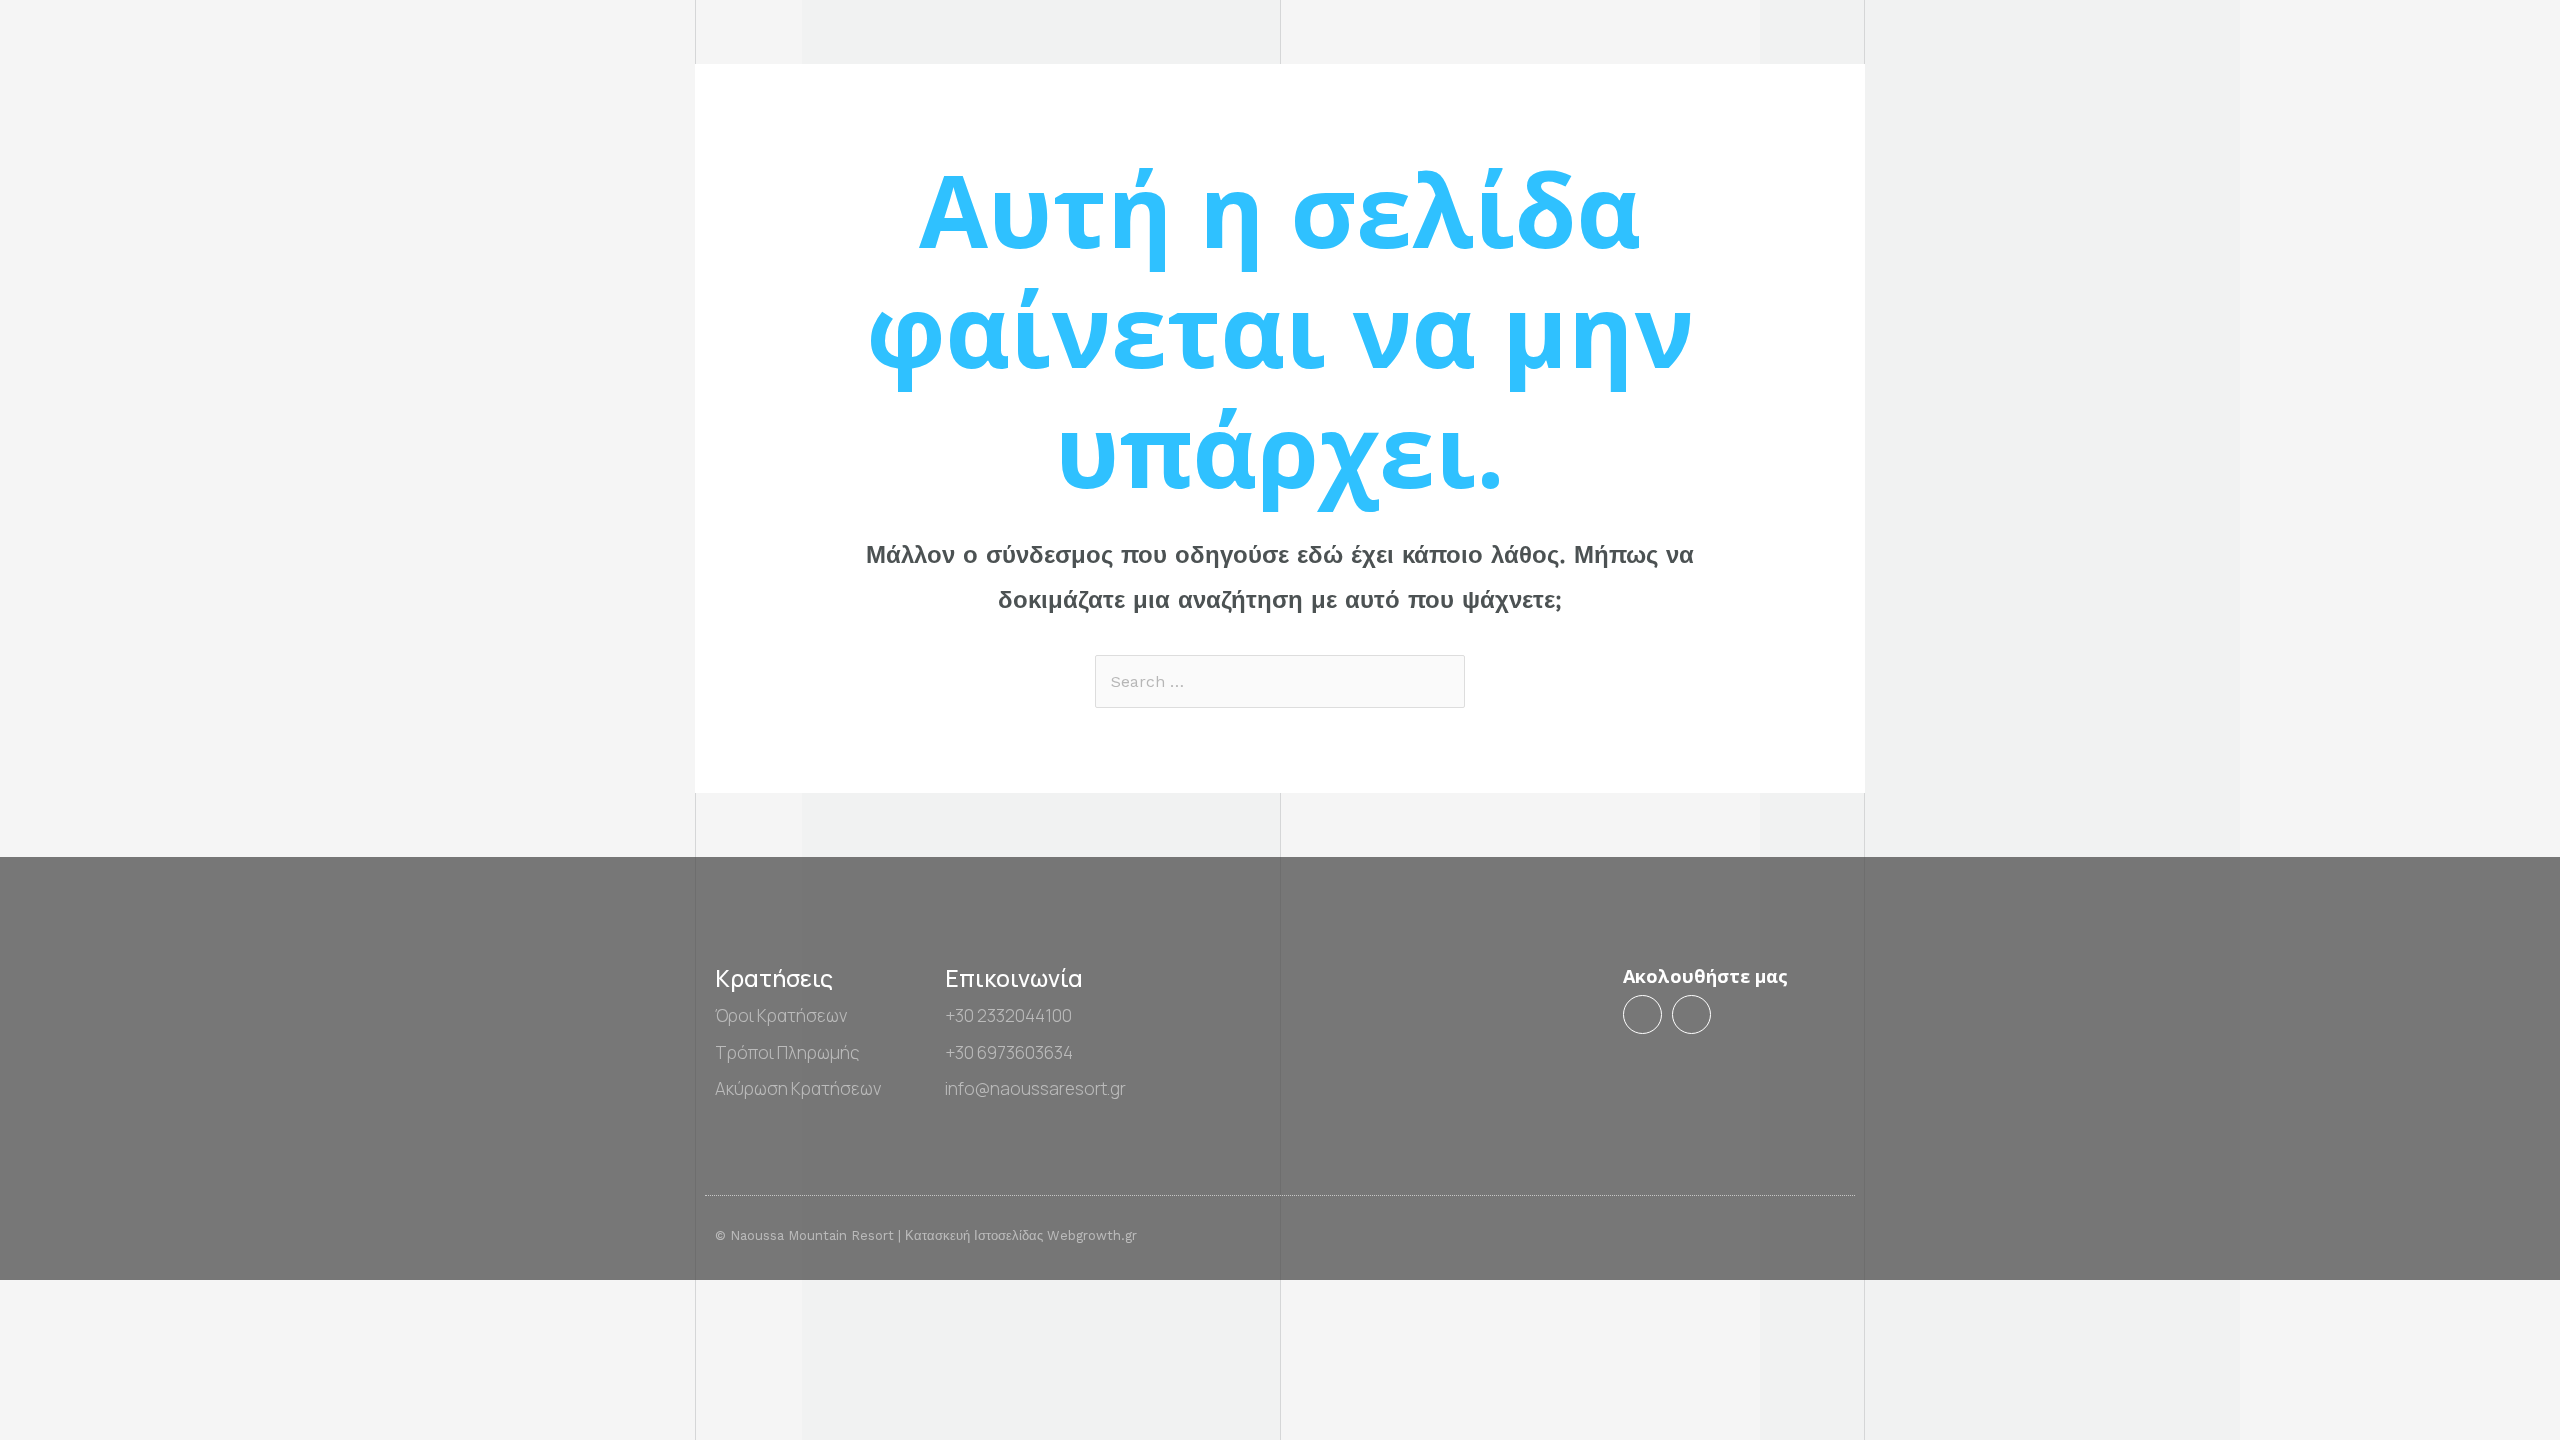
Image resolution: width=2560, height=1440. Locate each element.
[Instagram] (1691, 1014)
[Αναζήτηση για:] (1280, 681)
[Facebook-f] (1642, 1014)
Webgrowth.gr (1092, 1235)
